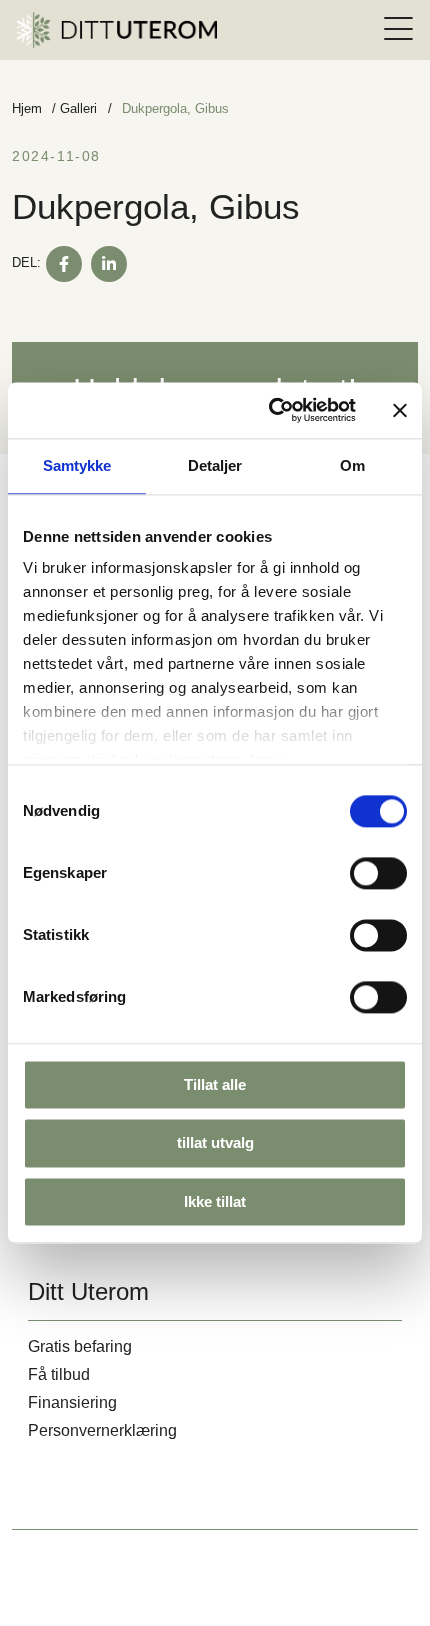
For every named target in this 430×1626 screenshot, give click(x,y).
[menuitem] (398, 29)
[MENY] (398, 29)
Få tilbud (59, 1374)
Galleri (78, 108)
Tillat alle (215, 1084)
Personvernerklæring (102, 1430)
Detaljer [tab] (215, 465)
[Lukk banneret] (400, 410)
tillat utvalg (215, 1143)
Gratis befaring (80, 1346)
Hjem (27, 108)
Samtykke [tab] (77, 465)
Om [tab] (352, 465)
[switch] (378, 873)
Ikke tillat (215, 1201)
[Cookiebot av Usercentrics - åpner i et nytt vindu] (270, 410)
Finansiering (72, 1402)
